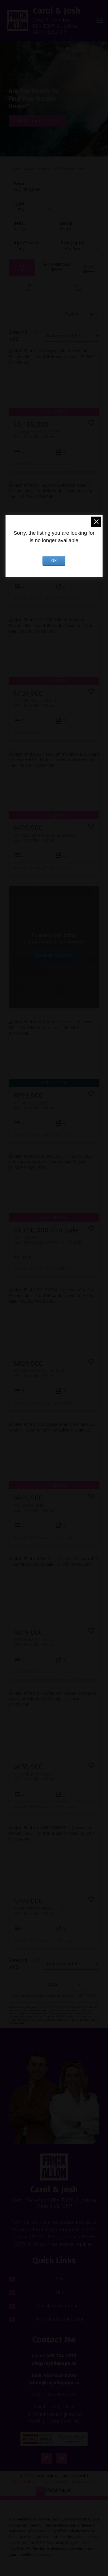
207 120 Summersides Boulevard (44, 838)
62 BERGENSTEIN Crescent (39, 1911)
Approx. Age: (31, 243)
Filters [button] (76, 288)
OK (54, 561)
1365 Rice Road (34, 971)
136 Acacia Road (34, 1507)
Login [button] (91, 314)
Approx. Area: (78, 243)
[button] (54, 2439)
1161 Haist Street (34, 1642)
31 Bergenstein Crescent (37, 434)
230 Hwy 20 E (48, 1240)
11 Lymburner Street (34, 1776)
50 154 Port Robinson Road (39, 1373)
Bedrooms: (20, 229)
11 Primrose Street (34, 1105)
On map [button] (30, 288)
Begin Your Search (37, 121)
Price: (27, 189)
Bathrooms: (67, 229)
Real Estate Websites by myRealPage (67, 2482)
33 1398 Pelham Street (35, 703)
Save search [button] (22, 268)
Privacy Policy (22, 2482)
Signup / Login (54, 955)
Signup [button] (72, 314)
